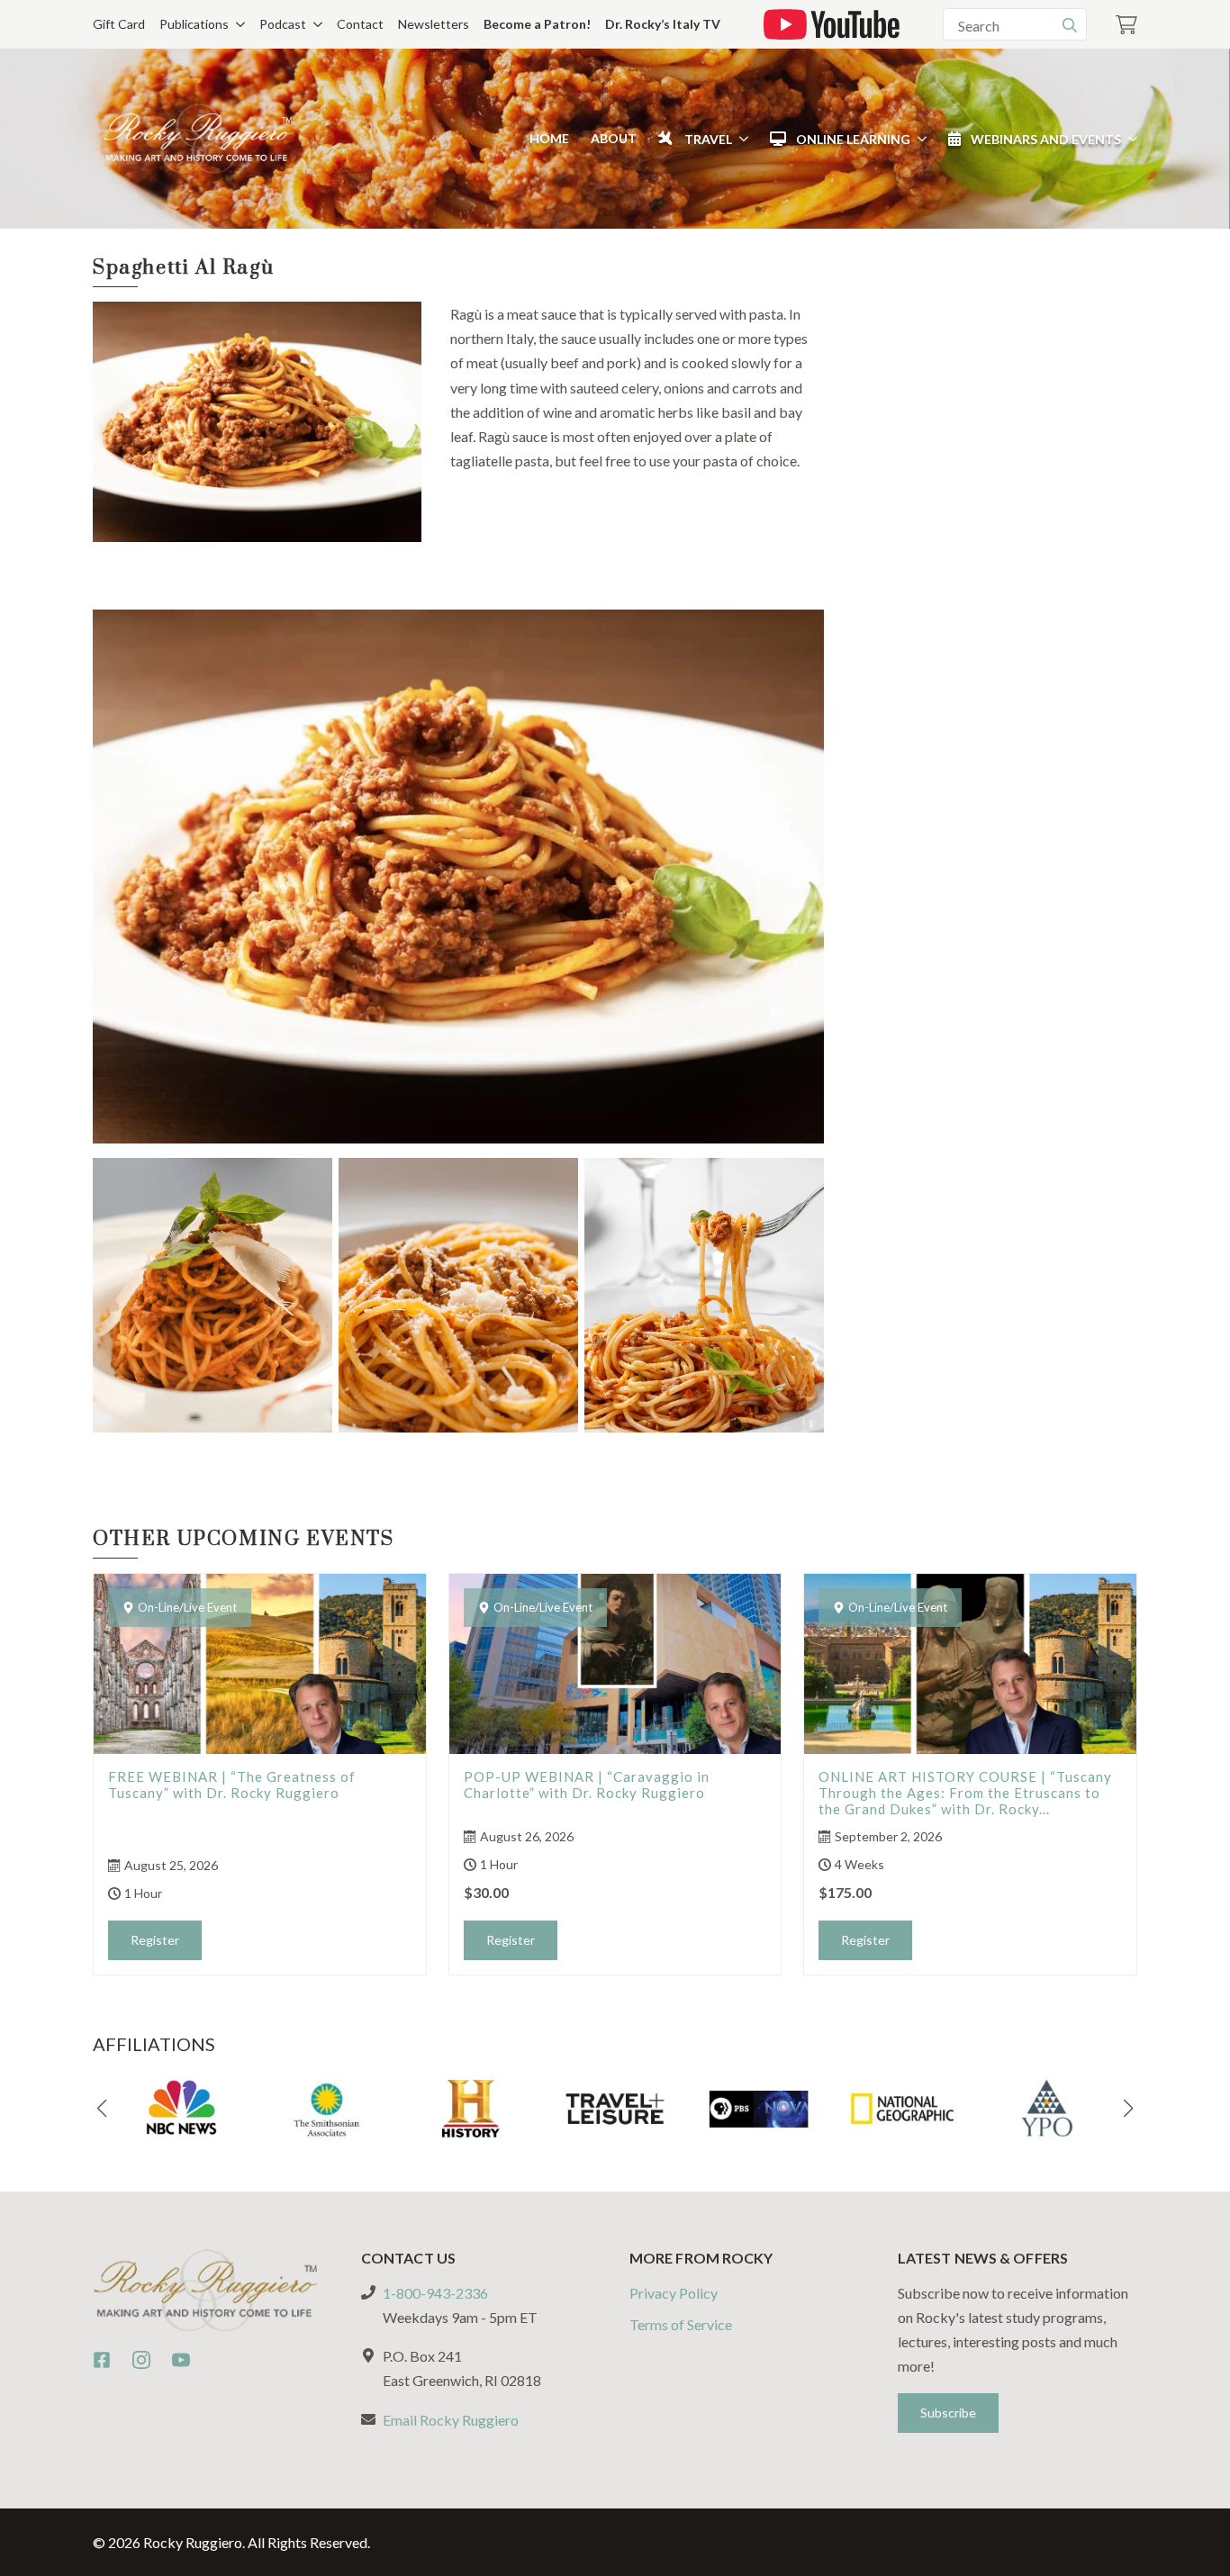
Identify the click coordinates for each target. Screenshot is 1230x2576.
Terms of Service (681, 2324)
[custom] (102, 2360)
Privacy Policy (674, 2293)
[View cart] (1126, 25)
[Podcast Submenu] (314, 24)
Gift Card (119, 24)
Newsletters (434, 24)
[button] (102, 2109)
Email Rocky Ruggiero (451, 2420)
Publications (194, 24)
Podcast (283, 24)
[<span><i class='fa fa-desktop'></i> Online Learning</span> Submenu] (918, 139)
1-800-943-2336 (435, 2293)
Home (549, 138)
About (614, 138)
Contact (360, 24)
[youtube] (181, 2360)
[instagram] (141, 2360)
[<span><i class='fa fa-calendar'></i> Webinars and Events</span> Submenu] (1129, 139)
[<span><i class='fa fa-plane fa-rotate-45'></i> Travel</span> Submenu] (740, 139)
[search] (1070, 25)
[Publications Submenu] (237, 24)
